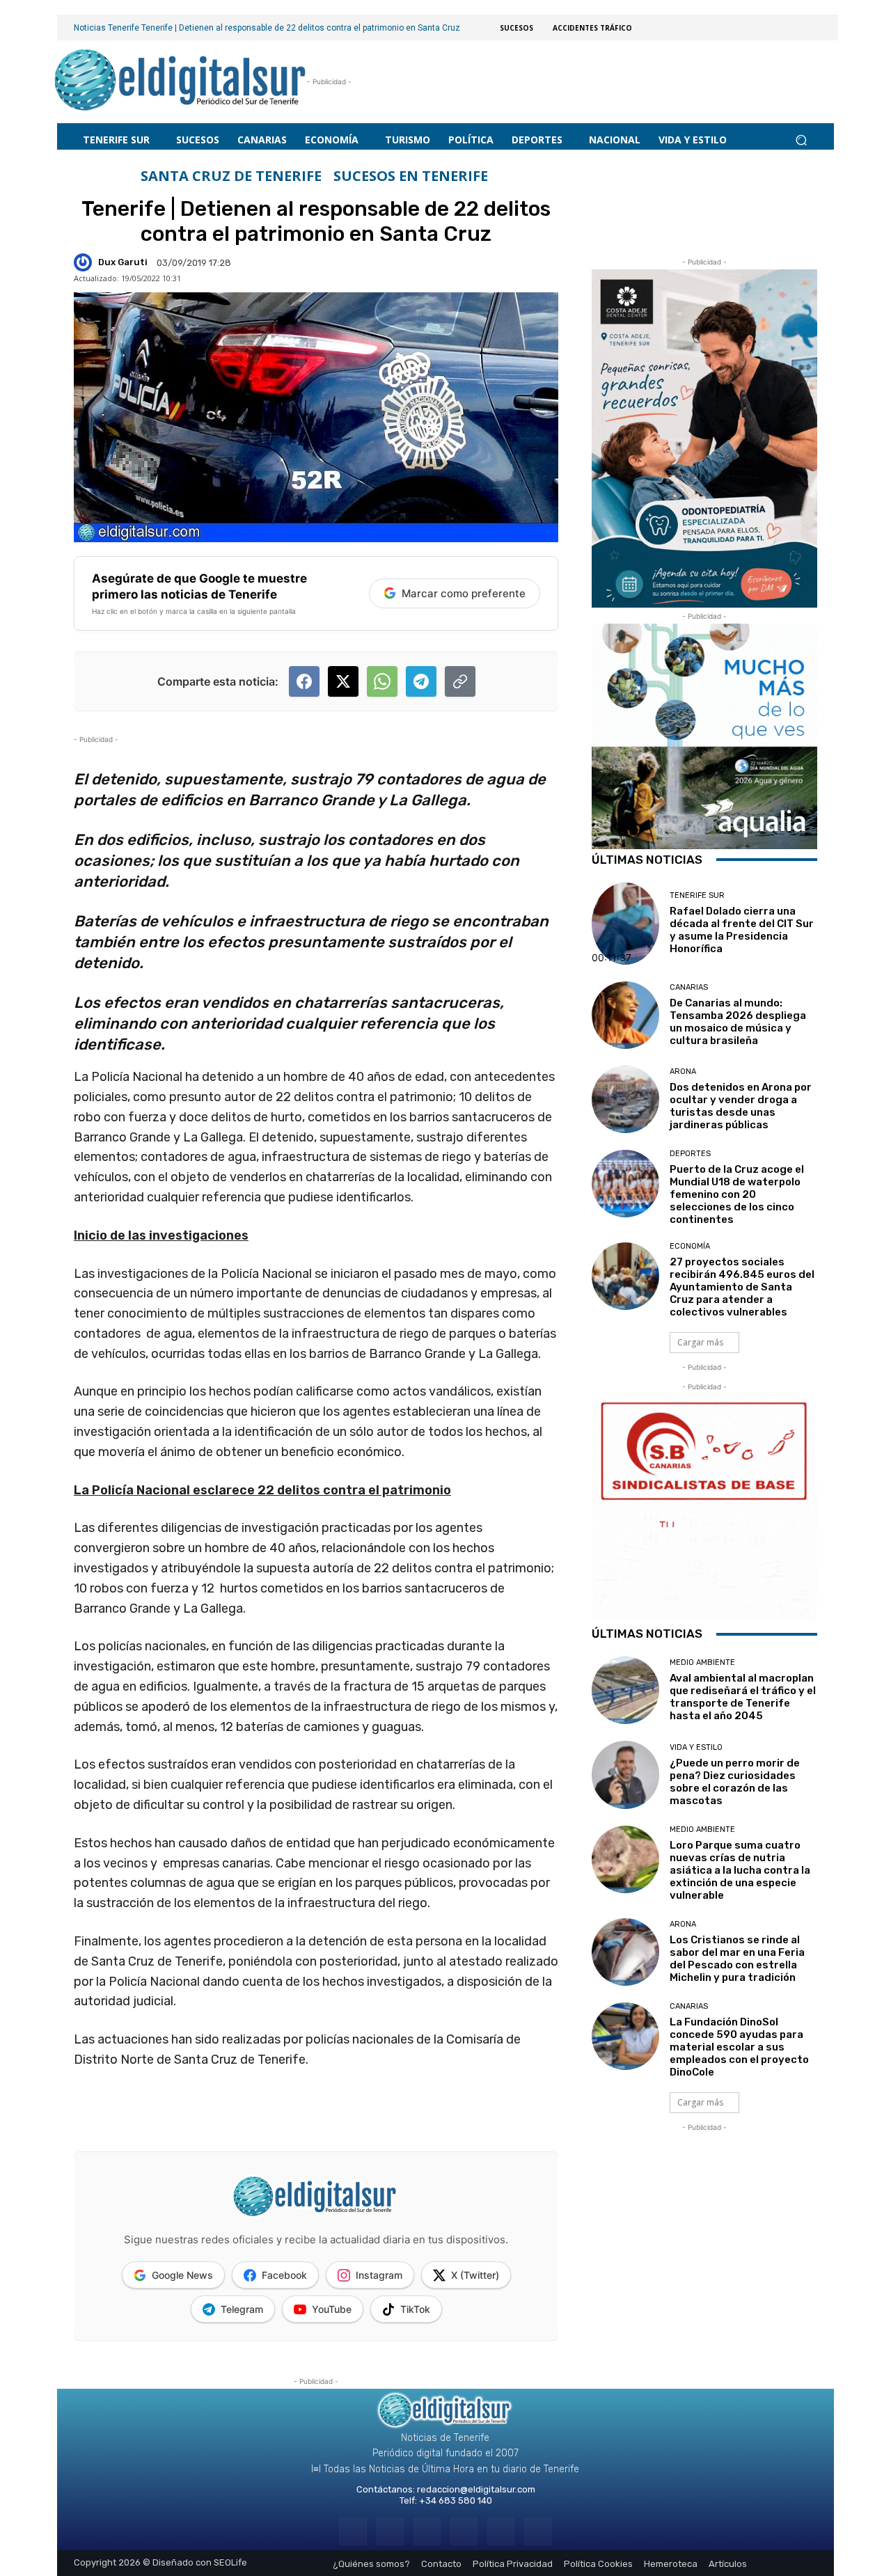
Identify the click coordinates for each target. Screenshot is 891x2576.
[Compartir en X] (343, 681)
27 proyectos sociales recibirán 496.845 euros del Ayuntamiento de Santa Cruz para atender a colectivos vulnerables (742, 1287)
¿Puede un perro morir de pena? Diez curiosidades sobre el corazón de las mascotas (735, 1782)
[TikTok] (464, 2531)
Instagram (379, 2275)
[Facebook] (353, 2531)
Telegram (242, 2309)
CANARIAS (689, 987)
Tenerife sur (697, 895)
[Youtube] (538, 2531)
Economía (690, 1246)
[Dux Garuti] (85, 262)
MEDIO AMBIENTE (702, 1662)
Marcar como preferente (464, 593)
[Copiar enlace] (460, 681)
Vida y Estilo (696, 1747)
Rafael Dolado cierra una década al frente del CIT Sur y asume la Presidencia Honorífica (742, 930)
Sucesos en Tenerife (411, 176)
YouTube (332, 2309)
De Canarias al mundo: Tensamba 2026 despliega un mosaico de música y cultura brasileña (738, 1022)
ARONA (683, 1072)
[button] (801, 140)
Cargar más (700, 1342)
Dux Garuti (123, 262)
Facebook (284, 2275)
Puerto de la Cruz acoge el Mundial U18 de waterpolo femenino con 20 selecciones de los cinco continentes (737, 1194)
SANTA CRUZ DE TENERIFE (231, 176)
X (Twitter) (475, 2275)
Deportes (690, 1154)
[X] (501, 2531)
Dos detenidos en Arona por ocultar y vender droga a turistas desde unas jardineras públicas (741, 1106)
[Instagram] (390, 2531)
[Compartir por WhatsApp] (382, 681)
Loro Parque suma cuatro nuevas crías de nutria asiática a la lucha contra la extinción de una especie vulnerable (740, 1870)
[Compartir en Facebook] (304, 681)
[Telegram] (427, 2531)
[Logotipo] (181, 82)
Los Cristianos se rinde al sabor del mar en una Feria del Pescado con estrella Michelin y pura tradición (737, 1959)
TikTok (415, 2309)
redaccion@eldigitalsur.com (476, 2489)
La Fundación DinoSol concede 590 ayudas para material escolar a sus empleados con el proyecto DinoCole (739, 2047)
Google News (182, 2275)
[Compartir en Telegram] (421, 681)
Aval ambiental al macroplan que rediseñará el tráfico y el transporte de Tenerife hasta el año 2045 (743, 1697)
